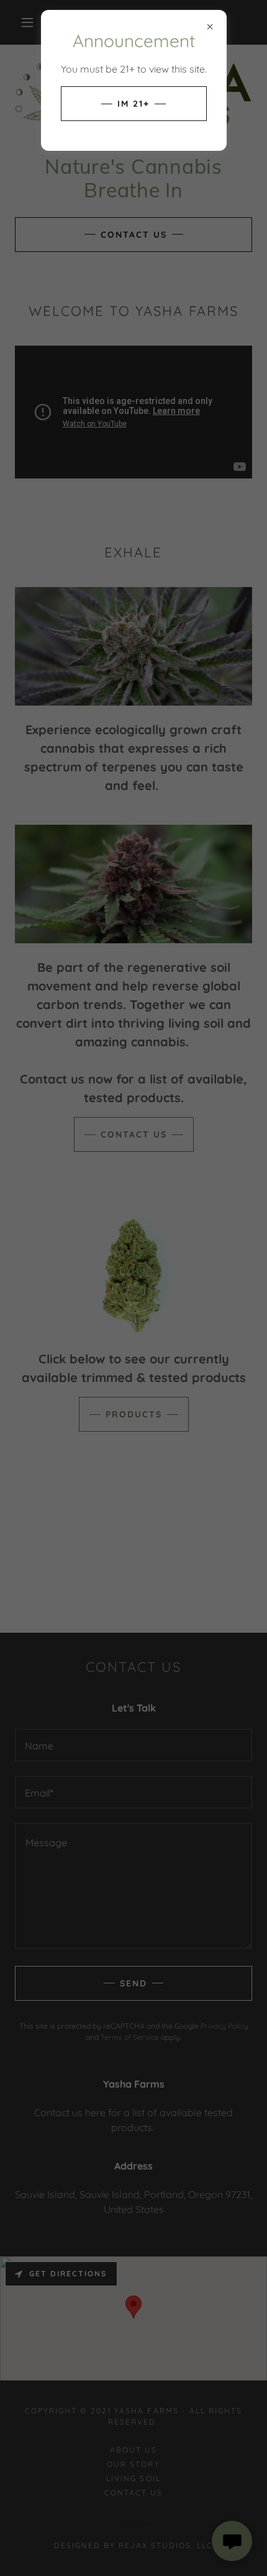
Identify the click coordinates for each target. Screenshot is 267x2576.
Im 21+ (133, 104)
